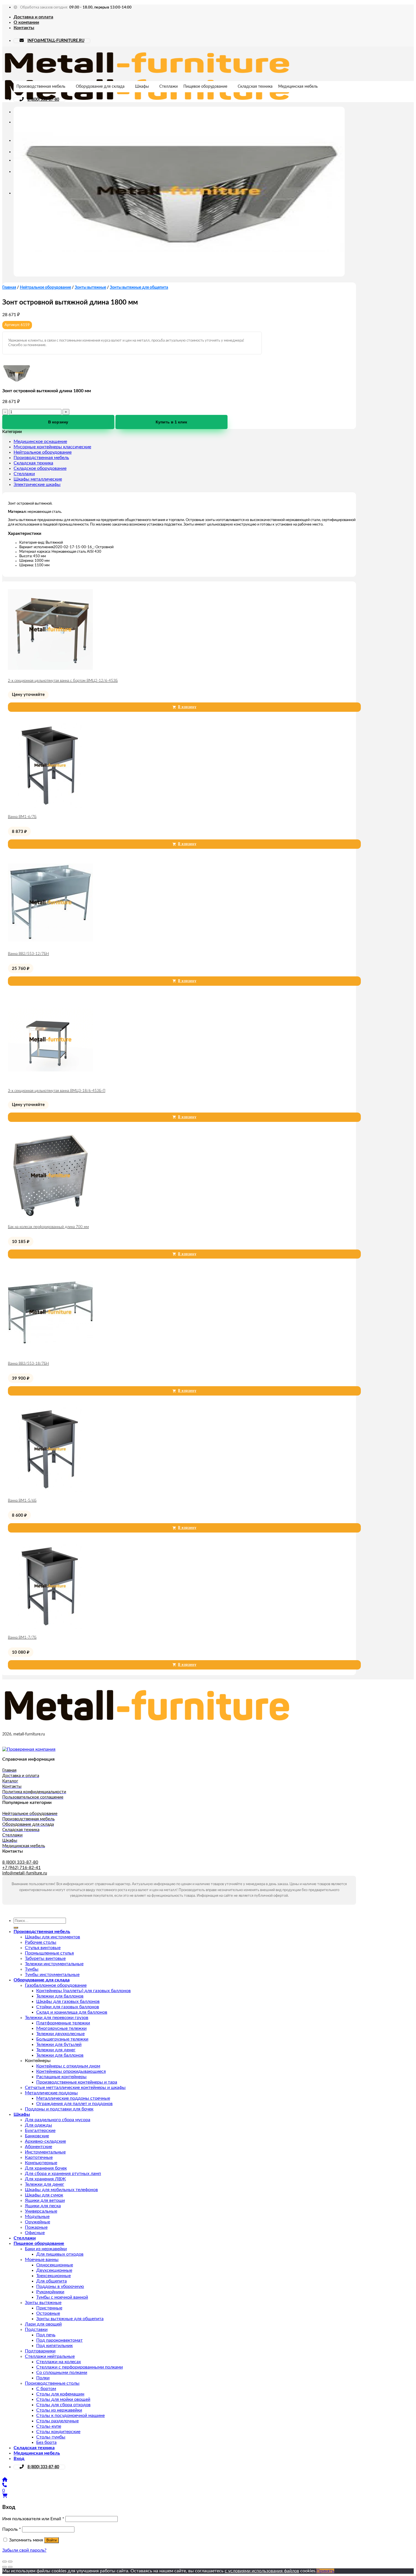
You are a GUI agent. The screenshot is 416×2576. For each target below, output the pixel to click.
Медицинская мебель (298, 87)
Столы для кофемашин (60, 2394)
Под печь (46, 2335)
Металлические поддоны (51, 2093)
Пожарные (36, 2227)
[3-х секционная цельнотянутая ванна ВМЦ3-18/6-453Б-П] (50, 1081)
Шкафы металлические (38, 479)
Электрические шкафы (37, 485)
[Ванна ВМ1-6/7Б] (50, 807)
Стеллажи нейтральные (50, 2356)
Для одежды (38, 2125)
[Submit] (16, 1928)
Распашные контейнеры (61, 2077)
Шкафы (142, 87)
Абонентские (38, 2147)
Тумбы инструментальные (52, 1975)
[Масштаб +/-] (10, 2562)
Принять (325, 2571)
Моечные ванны (42, 2260)
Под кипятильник (54, 2346)
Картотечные (39, 2157)
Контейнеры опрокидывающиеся (71, 2071)
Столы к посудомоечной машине (70, 2416)
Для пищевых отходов (60, 2254)
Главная (9, 288)
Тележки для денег (56, 2050)
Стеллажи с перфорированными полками (80, 2367)
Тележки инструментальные (54, 1964)
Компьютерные (41, 2163)
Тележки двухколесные (60, 2034)
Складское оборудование (40, 468)
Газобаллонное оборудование (56, 1985)
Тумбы (32, 1969)
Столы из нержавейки (59, 2410)
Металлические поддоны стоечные (73, 2098)
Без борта (46, 2442)
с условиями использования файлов (262, 2571)
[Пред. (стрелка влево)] (5, 2567)
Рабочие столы (41, 1942)
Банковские (37, 2136)
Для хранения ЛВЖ (45, 2179)
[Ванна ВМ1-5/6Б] (50, 1490)
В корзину (58, 422)
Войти (52, 2540)
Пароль (12, 2529)
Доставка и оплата (33, 17)
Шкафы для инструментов (52, 1937)
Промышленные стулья (49, 1953)
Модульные (37, 2217)
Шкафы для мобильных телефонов (61, 2190)
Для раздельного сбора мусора (58, 2120)
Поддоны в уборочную (60, 2286)
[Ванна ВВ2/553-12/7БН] (50, 944)
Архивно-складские (45, 2141)
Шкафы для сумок (44, 2195)
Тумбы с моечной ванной (62, 2297)
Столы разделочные (57, 2421)
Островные (48, 2313)
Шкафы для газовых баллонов (68, 2001)
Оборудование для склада (100, 87)
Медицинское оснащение (40, 442)
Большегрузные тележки (62, 2039)
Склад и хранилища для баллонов (72, 2012)
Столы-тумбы (51, 2437)
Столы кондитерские (58, 2432)
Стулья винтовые (43, 1948)
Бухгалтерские (40, 2131)
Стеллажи (169, 87)
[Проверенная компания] (29, 1749)
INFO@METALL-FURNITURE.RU (56, 41)
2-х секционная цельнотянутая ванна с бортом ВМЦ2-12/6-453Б (63, 681)
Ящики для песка (43, 2206)
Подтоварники (40, 2351)
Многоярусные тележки (61, 2028)
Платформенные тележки (63, 2023)
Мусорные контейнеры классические (52, 447)
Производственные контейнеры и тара (77, 2082)
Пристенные (49, 2308)
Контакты (24, 28)
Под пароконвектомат (59, 2340)
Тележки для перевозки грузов (57, 2018)
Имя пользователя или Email (33, 2519)
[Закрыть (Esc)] (5, 2562)
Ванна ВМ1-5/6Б (22, 1501)
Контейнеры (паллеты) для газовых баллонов (83, 1991)
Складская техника (255, 87)
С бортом (46, 2389)
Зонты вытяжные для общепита (139, 288)
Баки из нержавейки (46, 2249)
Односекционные (55, 2265)
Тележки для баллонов (60, 1996)
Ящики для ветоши (45, 2200)
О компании (26, 22)
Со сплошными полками (62, 2373)
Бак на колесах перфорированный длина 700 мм (48, 1227)
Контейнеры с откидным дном (68, 2066)
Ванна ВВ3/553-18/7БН (28, 1364)
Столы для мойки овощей (63, 2399)
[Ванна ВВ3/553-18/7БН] (50, 1353)
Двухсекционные (54, 2270)
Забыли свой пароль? (24, 2550)
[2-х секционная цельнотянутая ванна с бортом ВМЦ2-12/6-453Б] (50, 670)
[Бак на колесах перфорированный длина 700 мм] (50, 1217)
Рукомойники (50, 2292)
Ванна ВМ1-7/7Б (22, 1638)
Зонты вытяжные (90, 288)
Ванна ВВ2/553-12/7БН (28, 954)
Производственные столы (52, 2383)
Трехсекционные (53, 2276)
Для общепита (52, 2281)
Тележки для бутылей (59, 2044)
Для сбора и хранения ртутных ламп (63, 2174)
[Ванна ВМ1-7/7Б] (50, 1627)
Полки (43, 2378)
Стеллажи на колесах (59, 2362)
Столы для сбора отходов (63, 2405)
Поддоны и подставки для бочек (59, 2109)
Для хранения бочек (46, 2168)
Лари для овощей (43, 2324)
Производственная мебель (41, 87)
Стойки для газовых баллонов (68, 2007)
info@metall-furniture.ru (25, 1873)
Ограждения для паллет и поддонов (74, 2104)
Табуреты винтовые (45, 1958)
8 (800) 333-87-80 (43, 100)
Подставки (36, 2329)
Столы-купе (49, 2426)
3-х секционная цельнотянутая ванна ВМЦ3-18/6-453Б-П (57, 1091)
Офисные (35, 2233)
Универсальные (41, 2211)
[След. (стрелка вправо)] (10, 2567)
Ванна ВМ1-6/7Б (22, 817)
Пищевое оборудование (205, 87)
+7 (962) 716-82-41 (22, 1868)
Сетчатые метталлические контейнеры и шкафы (75, 2088)
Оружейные (37, 2222)
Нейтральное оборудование (45, 288)
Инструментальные (45, 2152)
